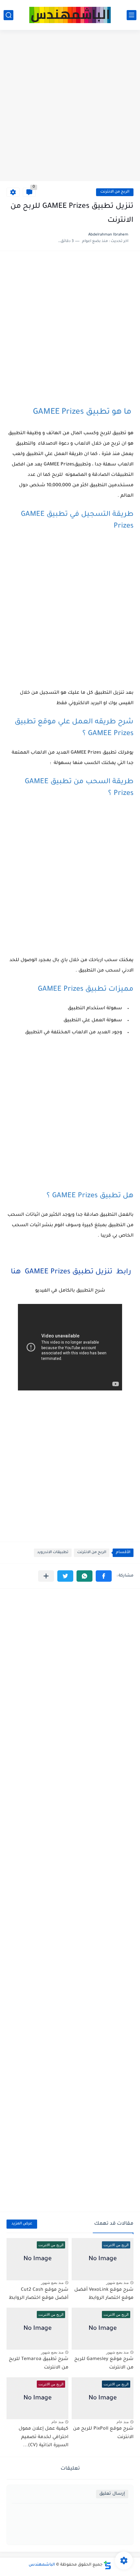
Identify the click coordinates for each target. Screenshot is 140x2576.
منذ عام (123, 2422)
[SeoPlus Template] (107, 2565)
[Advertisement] (70, 106)
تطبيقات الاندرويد (53, 1553)
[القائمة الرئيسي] (132, 15)
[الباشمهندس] (70, 15)
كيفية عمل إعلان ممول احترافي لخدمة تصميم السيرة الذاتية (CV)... (43, 2437)
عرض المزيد (22, 2224)
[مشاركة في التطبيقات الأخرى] (46, 1576)
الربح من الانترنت (115, 192)
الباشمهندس (42, 2565)
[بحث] (8, 15)
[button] (104, 1576)
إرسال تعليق (112, 2494)
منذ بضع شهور (117, 2283)
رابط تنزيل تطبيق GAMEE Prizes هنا (70, 1272)
